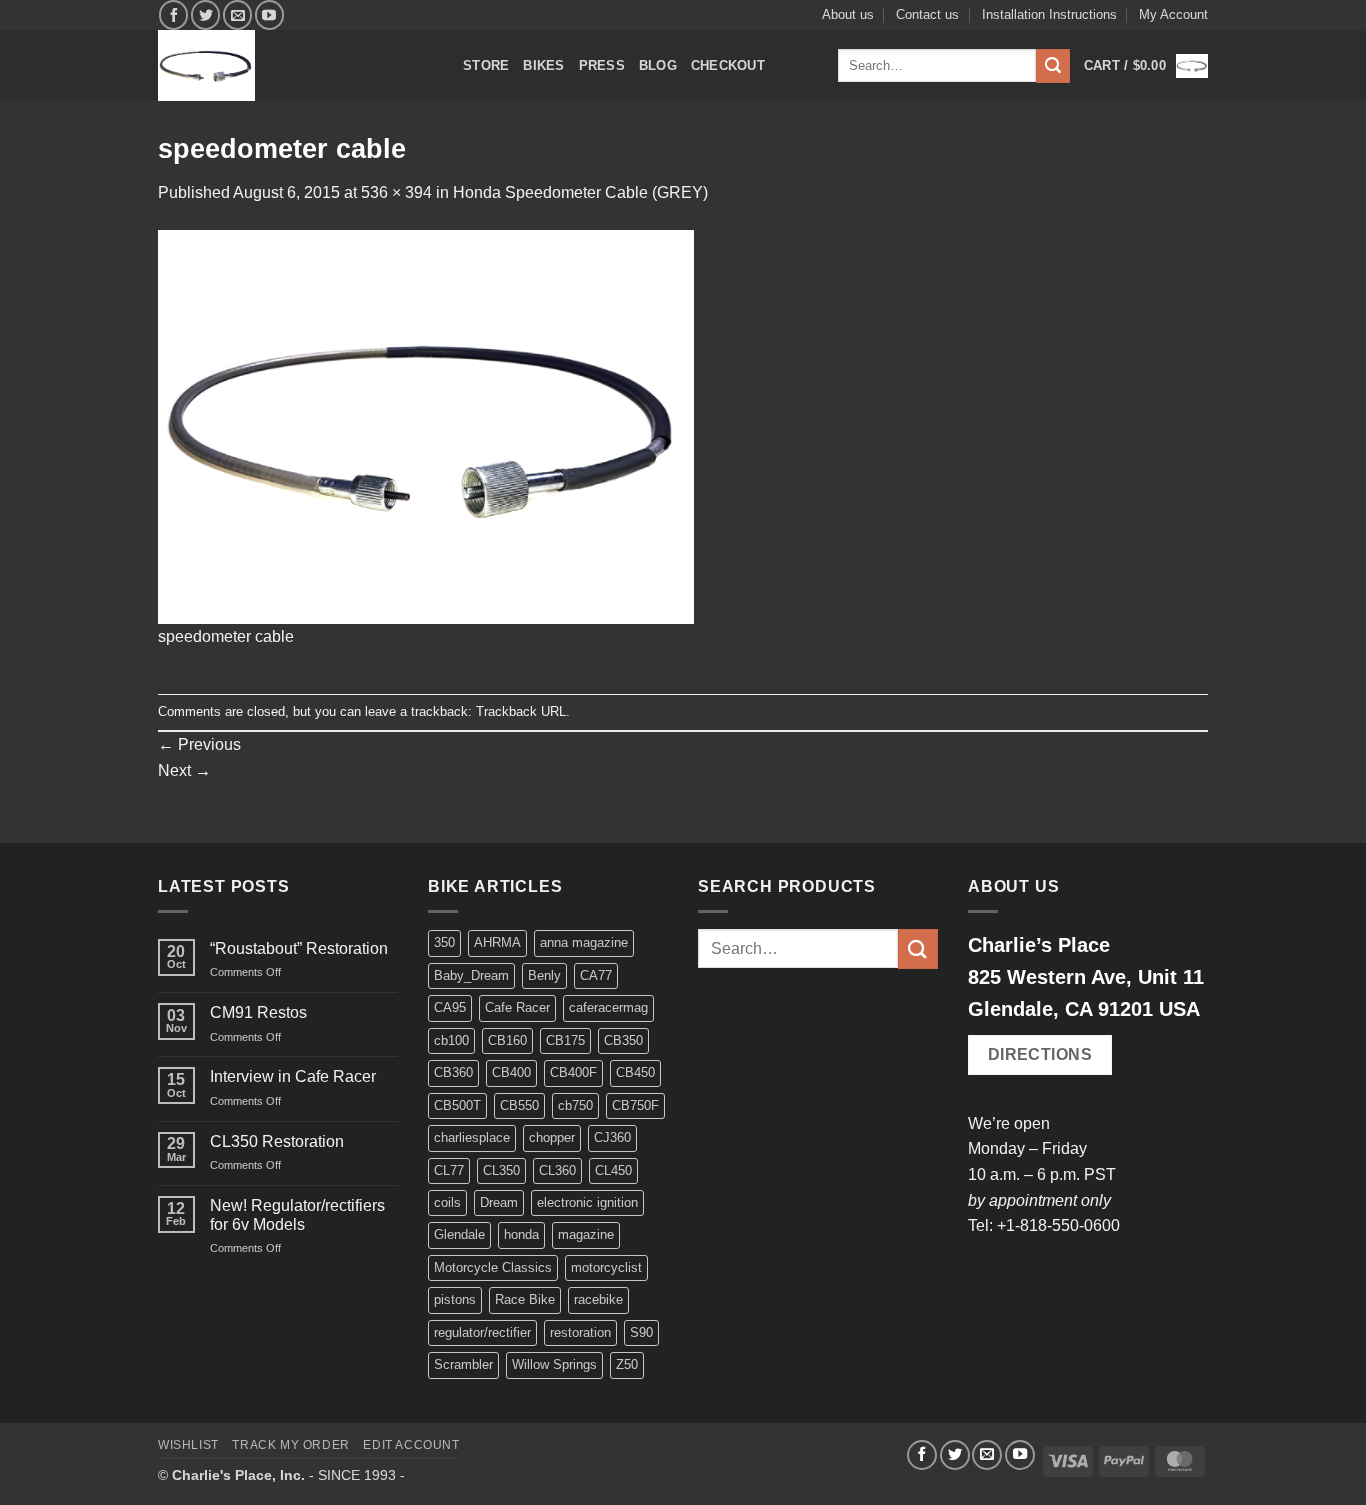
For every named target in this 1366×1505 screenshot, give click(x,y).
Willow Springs (554, 1364)
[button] (1146, 66)
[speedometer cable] (426, 425)
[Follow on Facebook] (173, 14)
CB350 (623, 1040)
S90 (641, 1332)
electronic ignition (587, 1202)
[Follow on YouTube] (269, 14)
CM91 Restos (258, 1012)
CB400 (511, 1072)
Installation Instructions (1049, 14)
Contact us (927, 14)
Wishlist (188, 1445)
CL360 (557, 1170)
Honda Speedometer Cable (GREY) (580, 192)
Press (602, 65)
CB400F (573, 1072)
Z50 (627, 1364)
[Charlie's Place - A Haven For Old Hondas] (295, 65)
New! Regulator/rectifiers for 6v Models (297, 1215)
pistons (455, 1299)
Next (184, 770)
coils (447, 1202)
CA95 (450, 1007)
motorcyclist (606, 1267)
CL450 (613, 1170)
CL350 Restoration (277, 1141)
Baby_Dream (471, 975)
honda (521, 1234)
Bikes (543, 65)
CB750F (635, 1105)
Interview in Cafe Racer (293, 1076)
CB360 (453, 1072)
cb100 (451, 1040)
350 (444, 942)
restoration (580, 1332)
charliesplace (472, 1137)
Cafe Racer (517, 1007)
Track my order (291, 1445)
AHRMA (497, 942)
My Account (1173, 14)
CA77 (596, 975)
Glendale (459, 1234)
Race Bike (525, 1299)
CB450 (635, 1072)
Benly (544, 975)
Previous (199, 744)
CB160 (507, 1040)
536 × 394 (396, 192)
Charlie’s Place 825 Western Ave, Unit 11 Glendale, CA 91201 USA (1086, 977)
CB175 (565, 1040)
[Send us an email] (237, 14)
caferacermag (608, 1007)
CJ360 (612, 1137)
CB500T (457, 1105)
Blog (658, 65)
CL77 (449, 1170)
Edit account (411, 1445)
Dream (499, 1202)
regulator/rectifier (482, 1332)
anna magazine (584, 942)
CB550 (519, 1105)
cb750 (575, 1105)
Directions (1040, 1054)
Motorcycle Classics (493, 1267)
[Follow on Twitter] (205, 14)
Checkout (728, 65)
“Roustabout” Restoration (299, 948)
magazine (586, 1234)
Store (486, 65)
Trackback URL (521, 711)
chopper (552, 1137)
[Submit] (1053, 66)
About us (848, 14)
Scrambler (463, 1364)
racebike (598, 1299)
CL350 (501, 1170)
